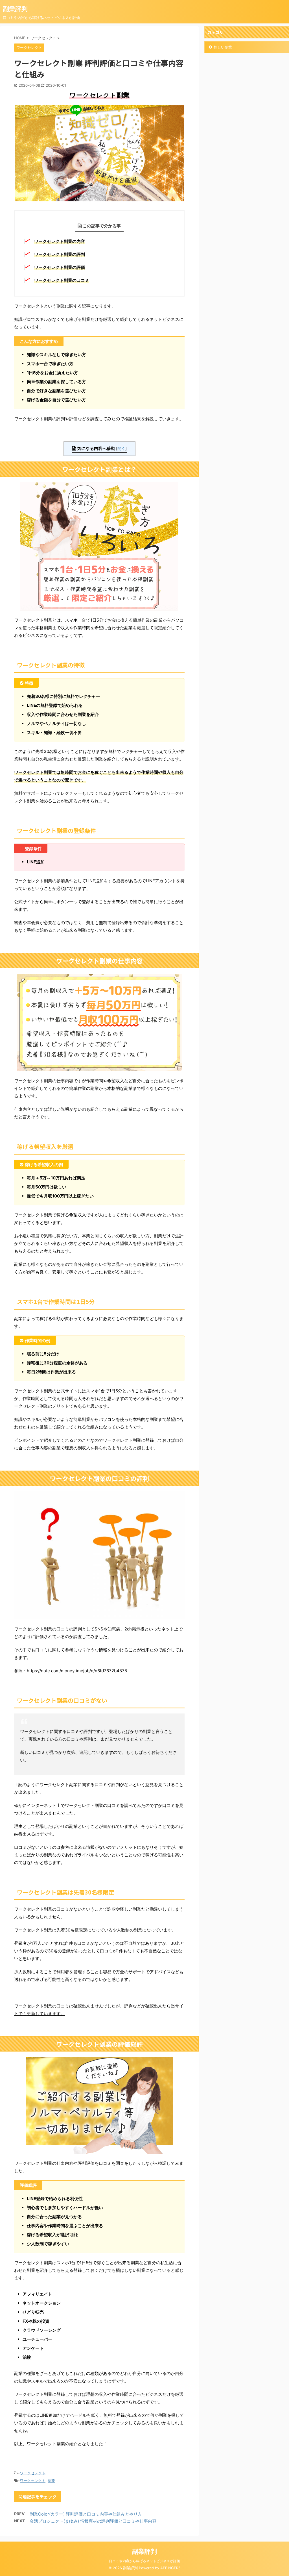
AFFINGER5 (170, 2568)
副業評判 (15, 9)
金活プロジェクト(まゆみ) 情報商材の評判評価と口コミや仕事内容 (93, 2521)
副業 (51, 2481)
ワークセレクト (33, 2473)
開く (121, 448)
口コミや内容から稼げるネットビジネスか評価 (144, 2561)
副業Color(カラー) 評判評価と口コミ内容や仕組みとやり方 (86, 2514)
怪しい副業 (223, 47)
